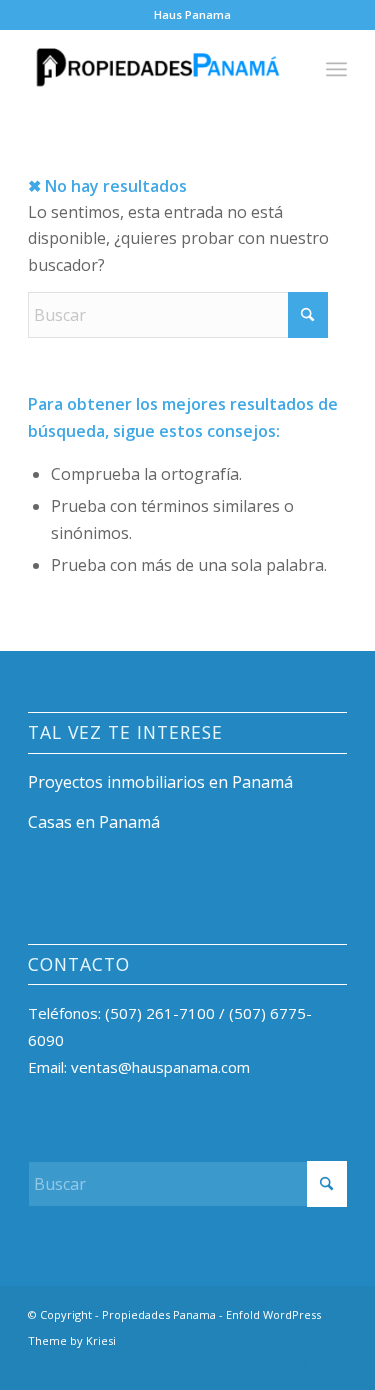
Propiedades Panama (159, 1314)
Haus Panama (192, 14)
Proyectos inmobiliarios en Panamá (160, 782)
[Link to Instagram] (302, 1365)
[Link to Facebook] (272, 1365)
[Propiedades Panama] (155, 69)
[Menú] (336, 69)
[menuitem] (192, 15)
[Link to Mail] (332, 1365)
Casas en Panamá (94, 822)
